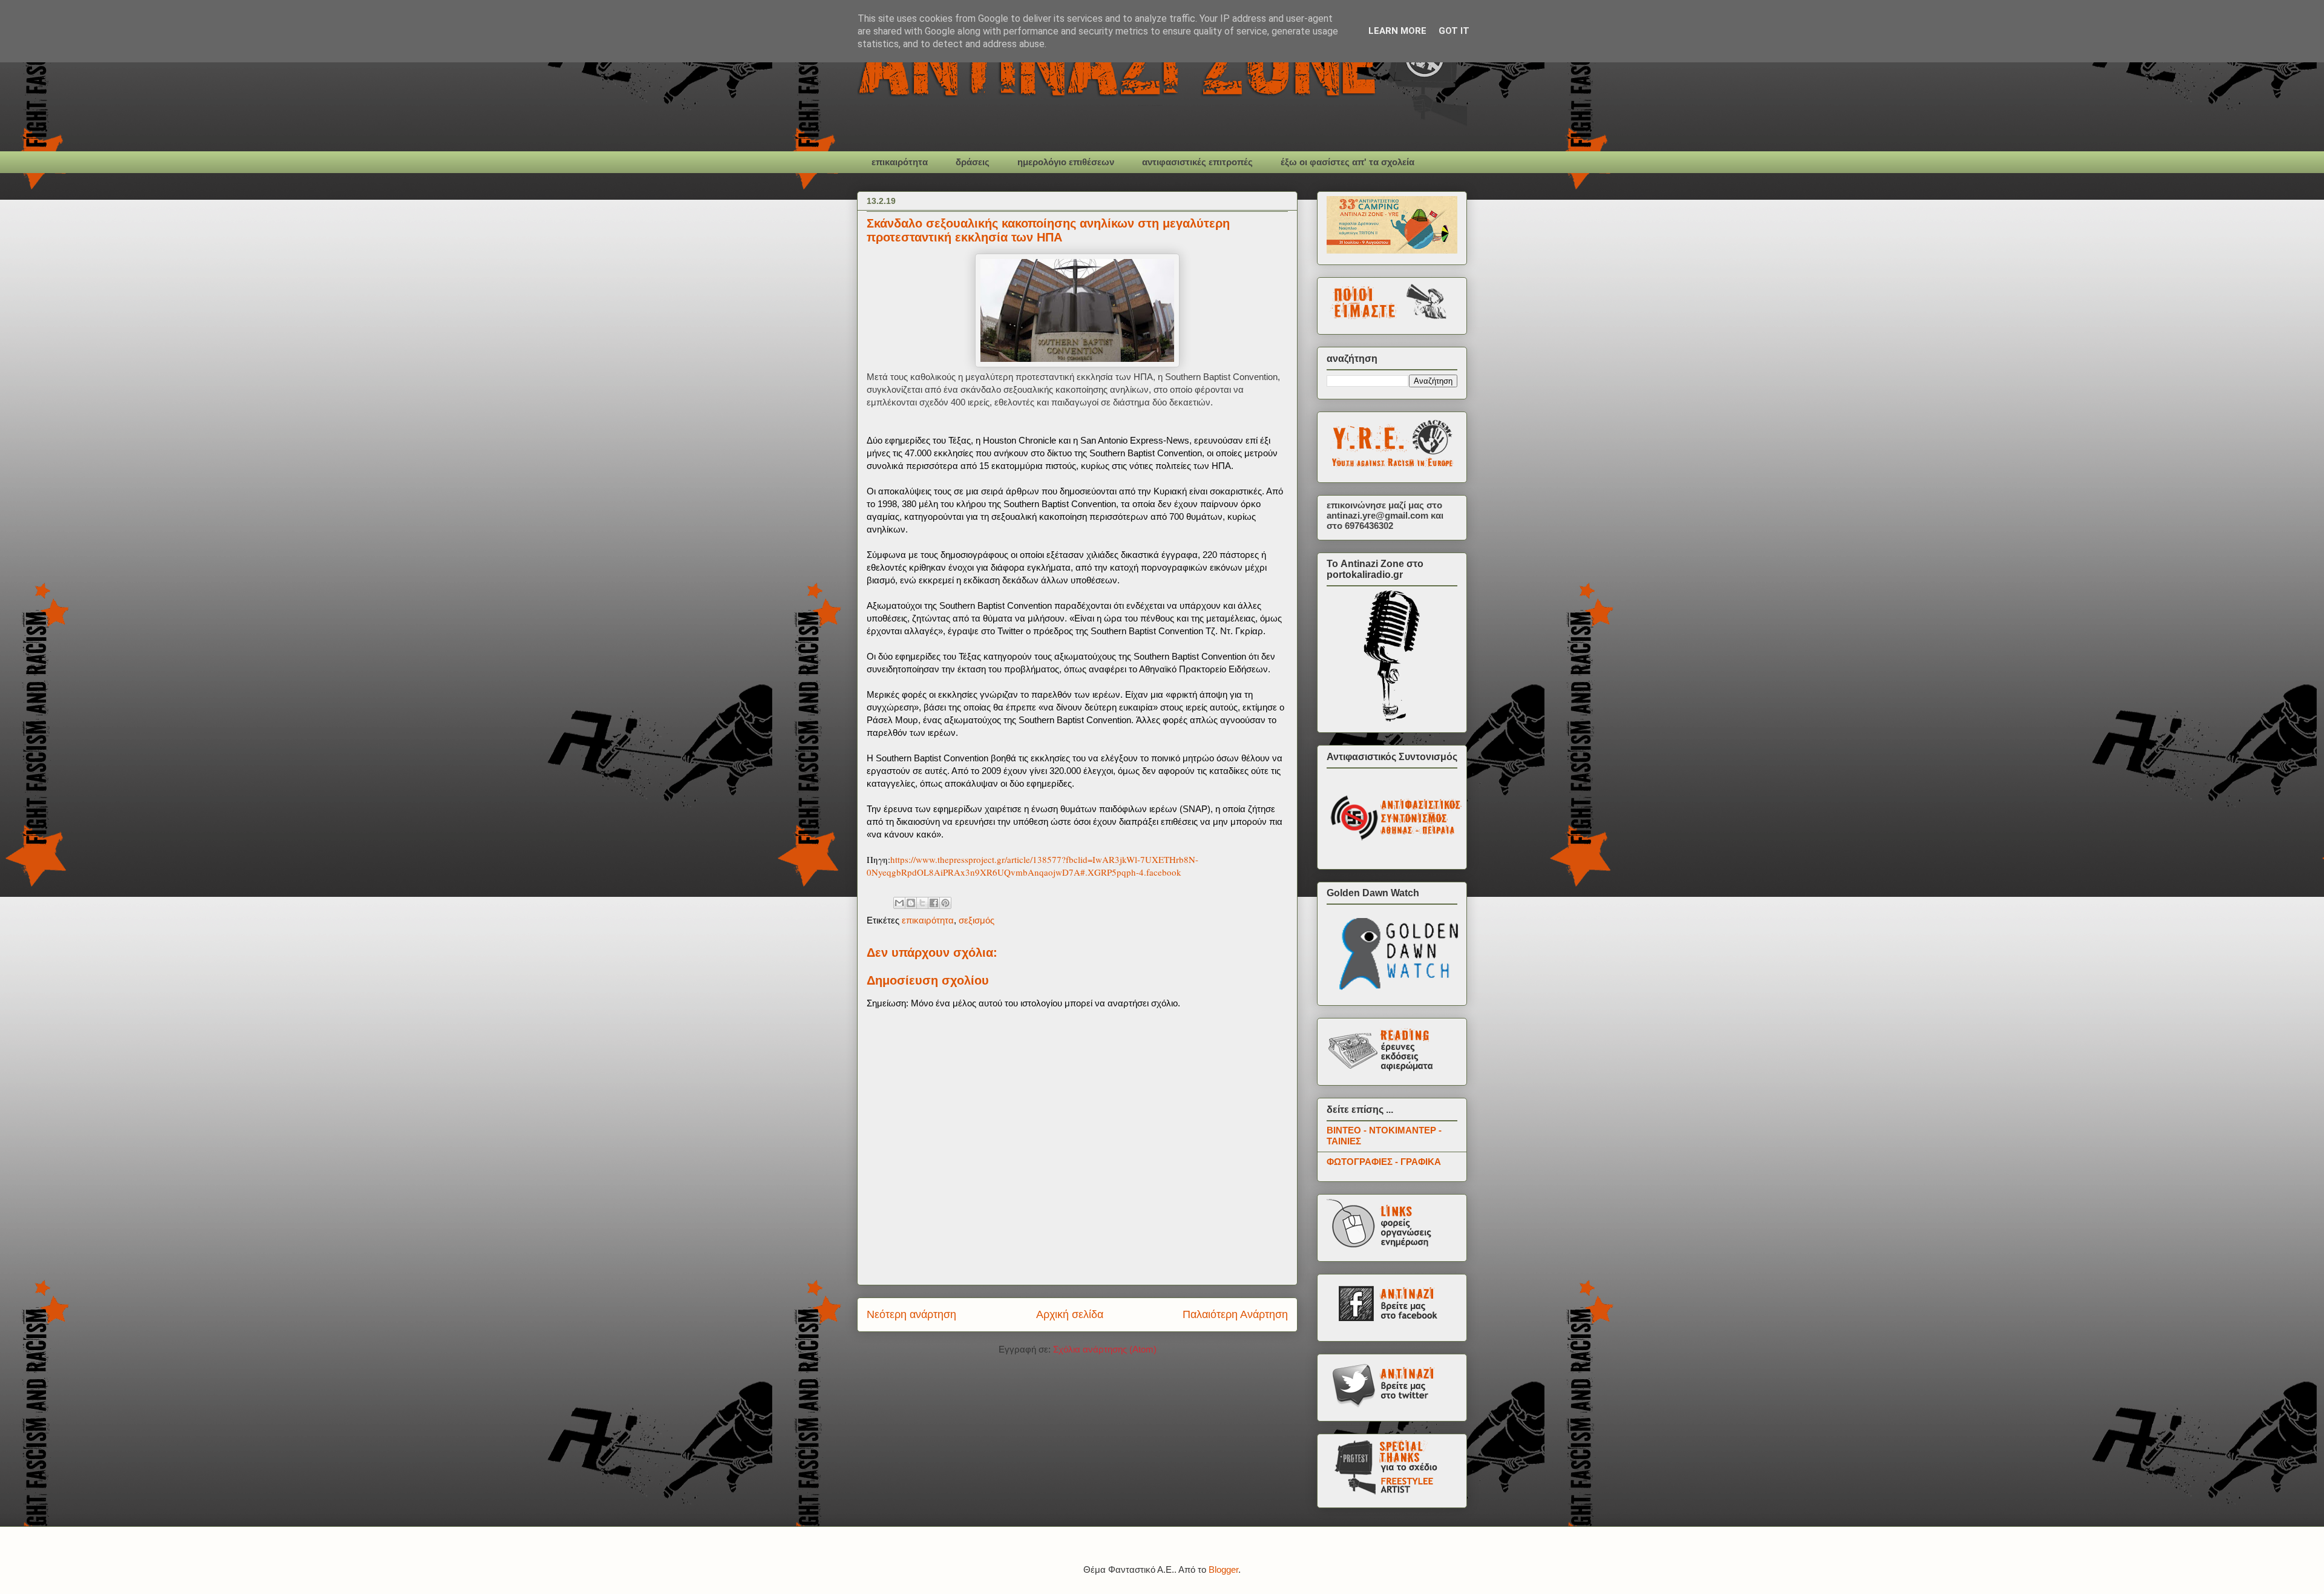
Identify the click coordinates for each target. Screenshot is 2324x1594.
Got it (1454, 31)
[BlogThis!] (911, 903)
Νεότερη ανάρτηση (911, 1314)
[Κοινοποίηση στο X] (922, 903)
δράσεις (973, 162)
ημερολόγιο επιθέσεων (1066, 162)
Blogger (1223, 1569)
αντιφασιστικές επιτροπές (1197, 162)
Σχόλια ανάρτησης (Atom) (1105, 1349)
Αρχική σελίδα (1070, 1314)
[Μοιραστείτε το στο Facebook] (934, 903)
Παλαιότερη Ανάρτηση (1235, 1314)
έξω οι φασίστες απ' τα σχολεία (1347, 162)
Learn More (1397, 31)
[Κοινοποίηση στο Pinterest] (945, 903)
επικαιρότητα (900, 162)
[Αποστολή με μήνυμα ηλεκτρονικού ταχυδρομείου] (899, 903)
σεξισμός (977, 920)
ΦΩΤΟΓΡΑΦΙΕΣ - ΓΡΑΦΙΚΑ (1384, 1162)
